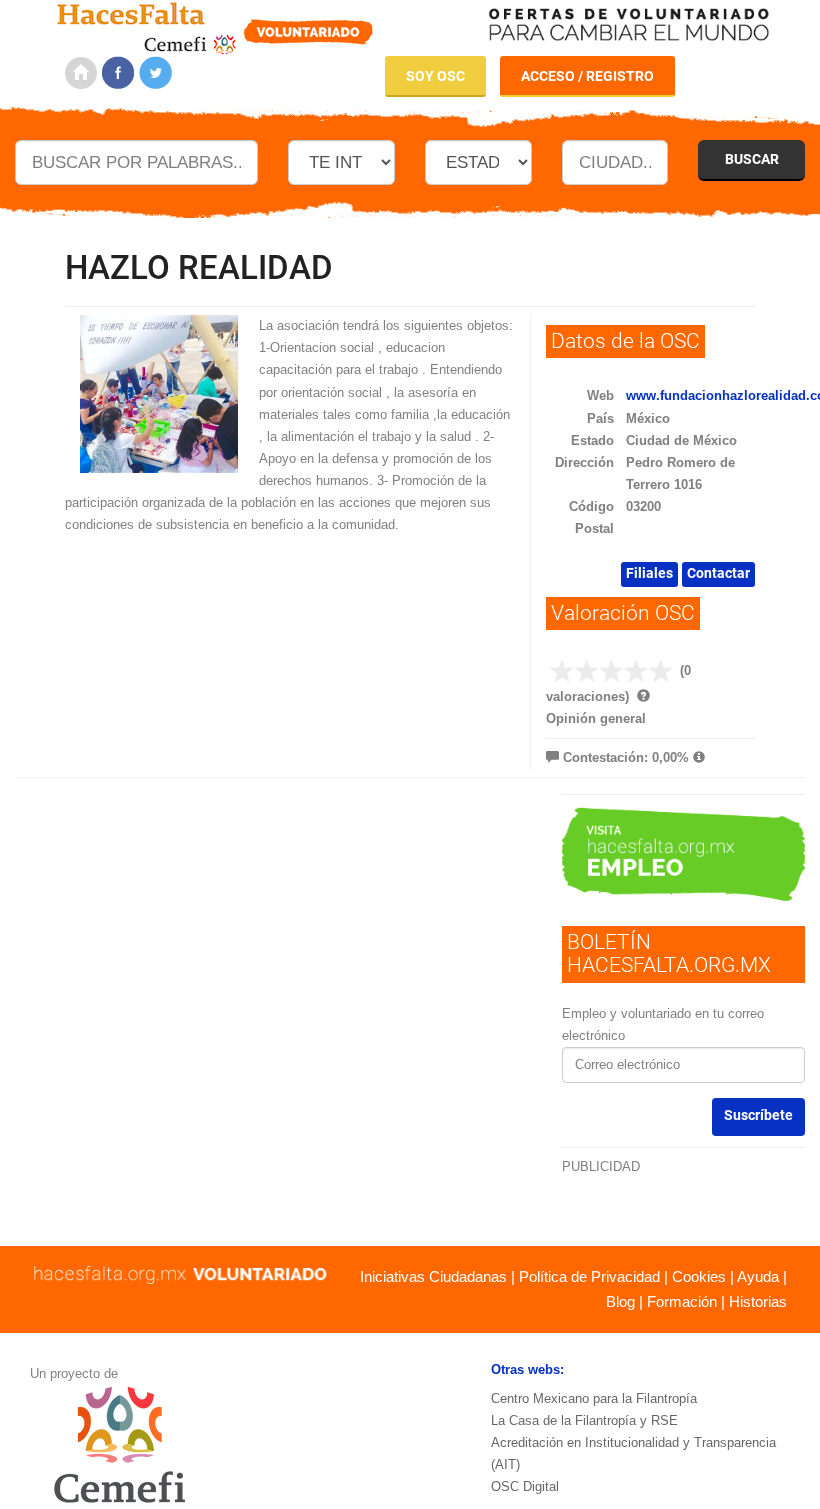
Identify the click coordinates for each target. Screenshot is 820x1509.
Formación (682, 1301)
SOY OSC (435, 76)
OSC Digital (525, 1486)
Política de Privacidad (589, 1276)
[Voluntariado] (215, 25)
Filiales (649, 573)
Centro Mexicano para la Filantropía (594, 1398)
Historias (758, 1301)
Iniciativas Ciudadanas (433, 1276)
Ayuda (758, 1276)
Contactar (718, 573)
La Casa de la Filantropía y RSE (584, 1420)
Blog (620, 1301)
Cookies (699, 1276)
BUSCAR (752, 159)
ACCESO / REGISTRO (587, 76)
